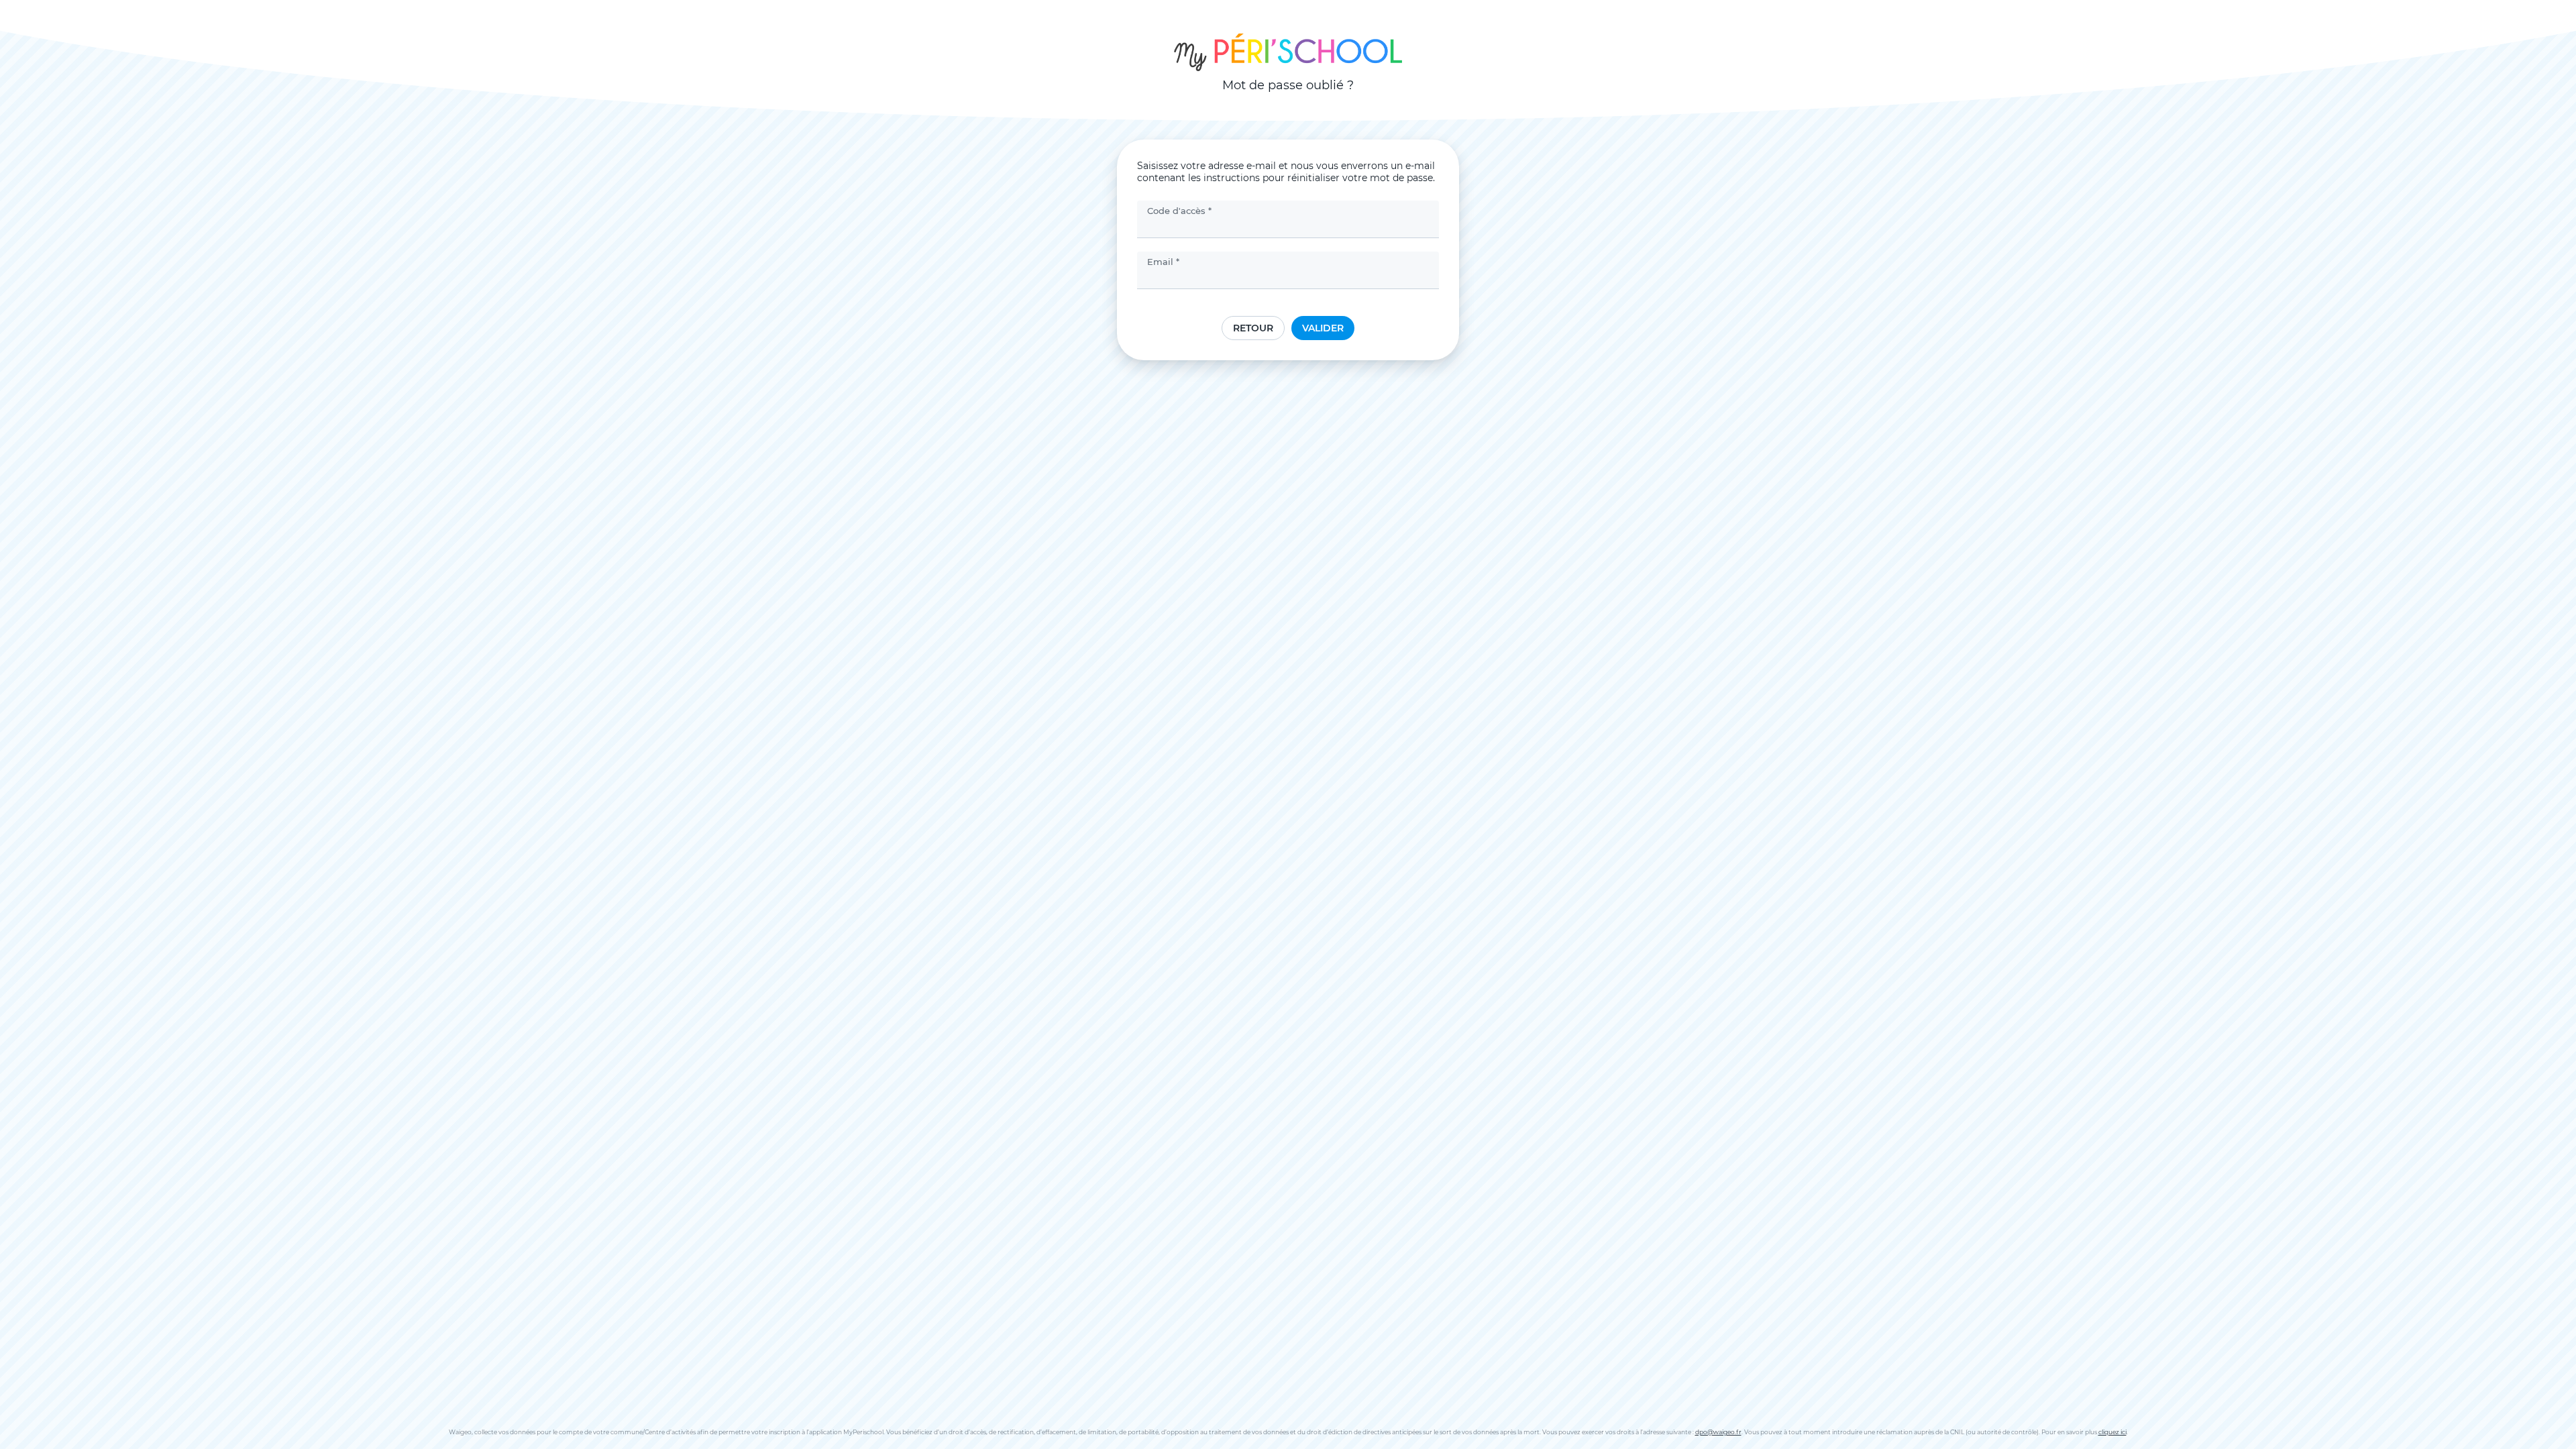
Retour (1253, 328)
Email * (1163, 262)
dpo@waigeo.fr (1718, 1432)
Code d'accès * (1179, 211)
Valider (1323, 328)
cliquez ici (2112, 1432)
